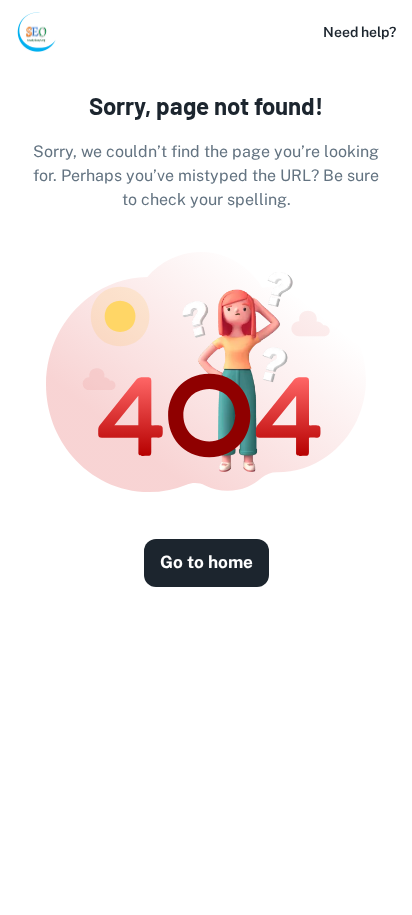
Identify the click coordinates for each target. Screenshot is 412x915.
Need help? (359, 32)
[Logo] (36, 32)
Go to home (206, 562)
